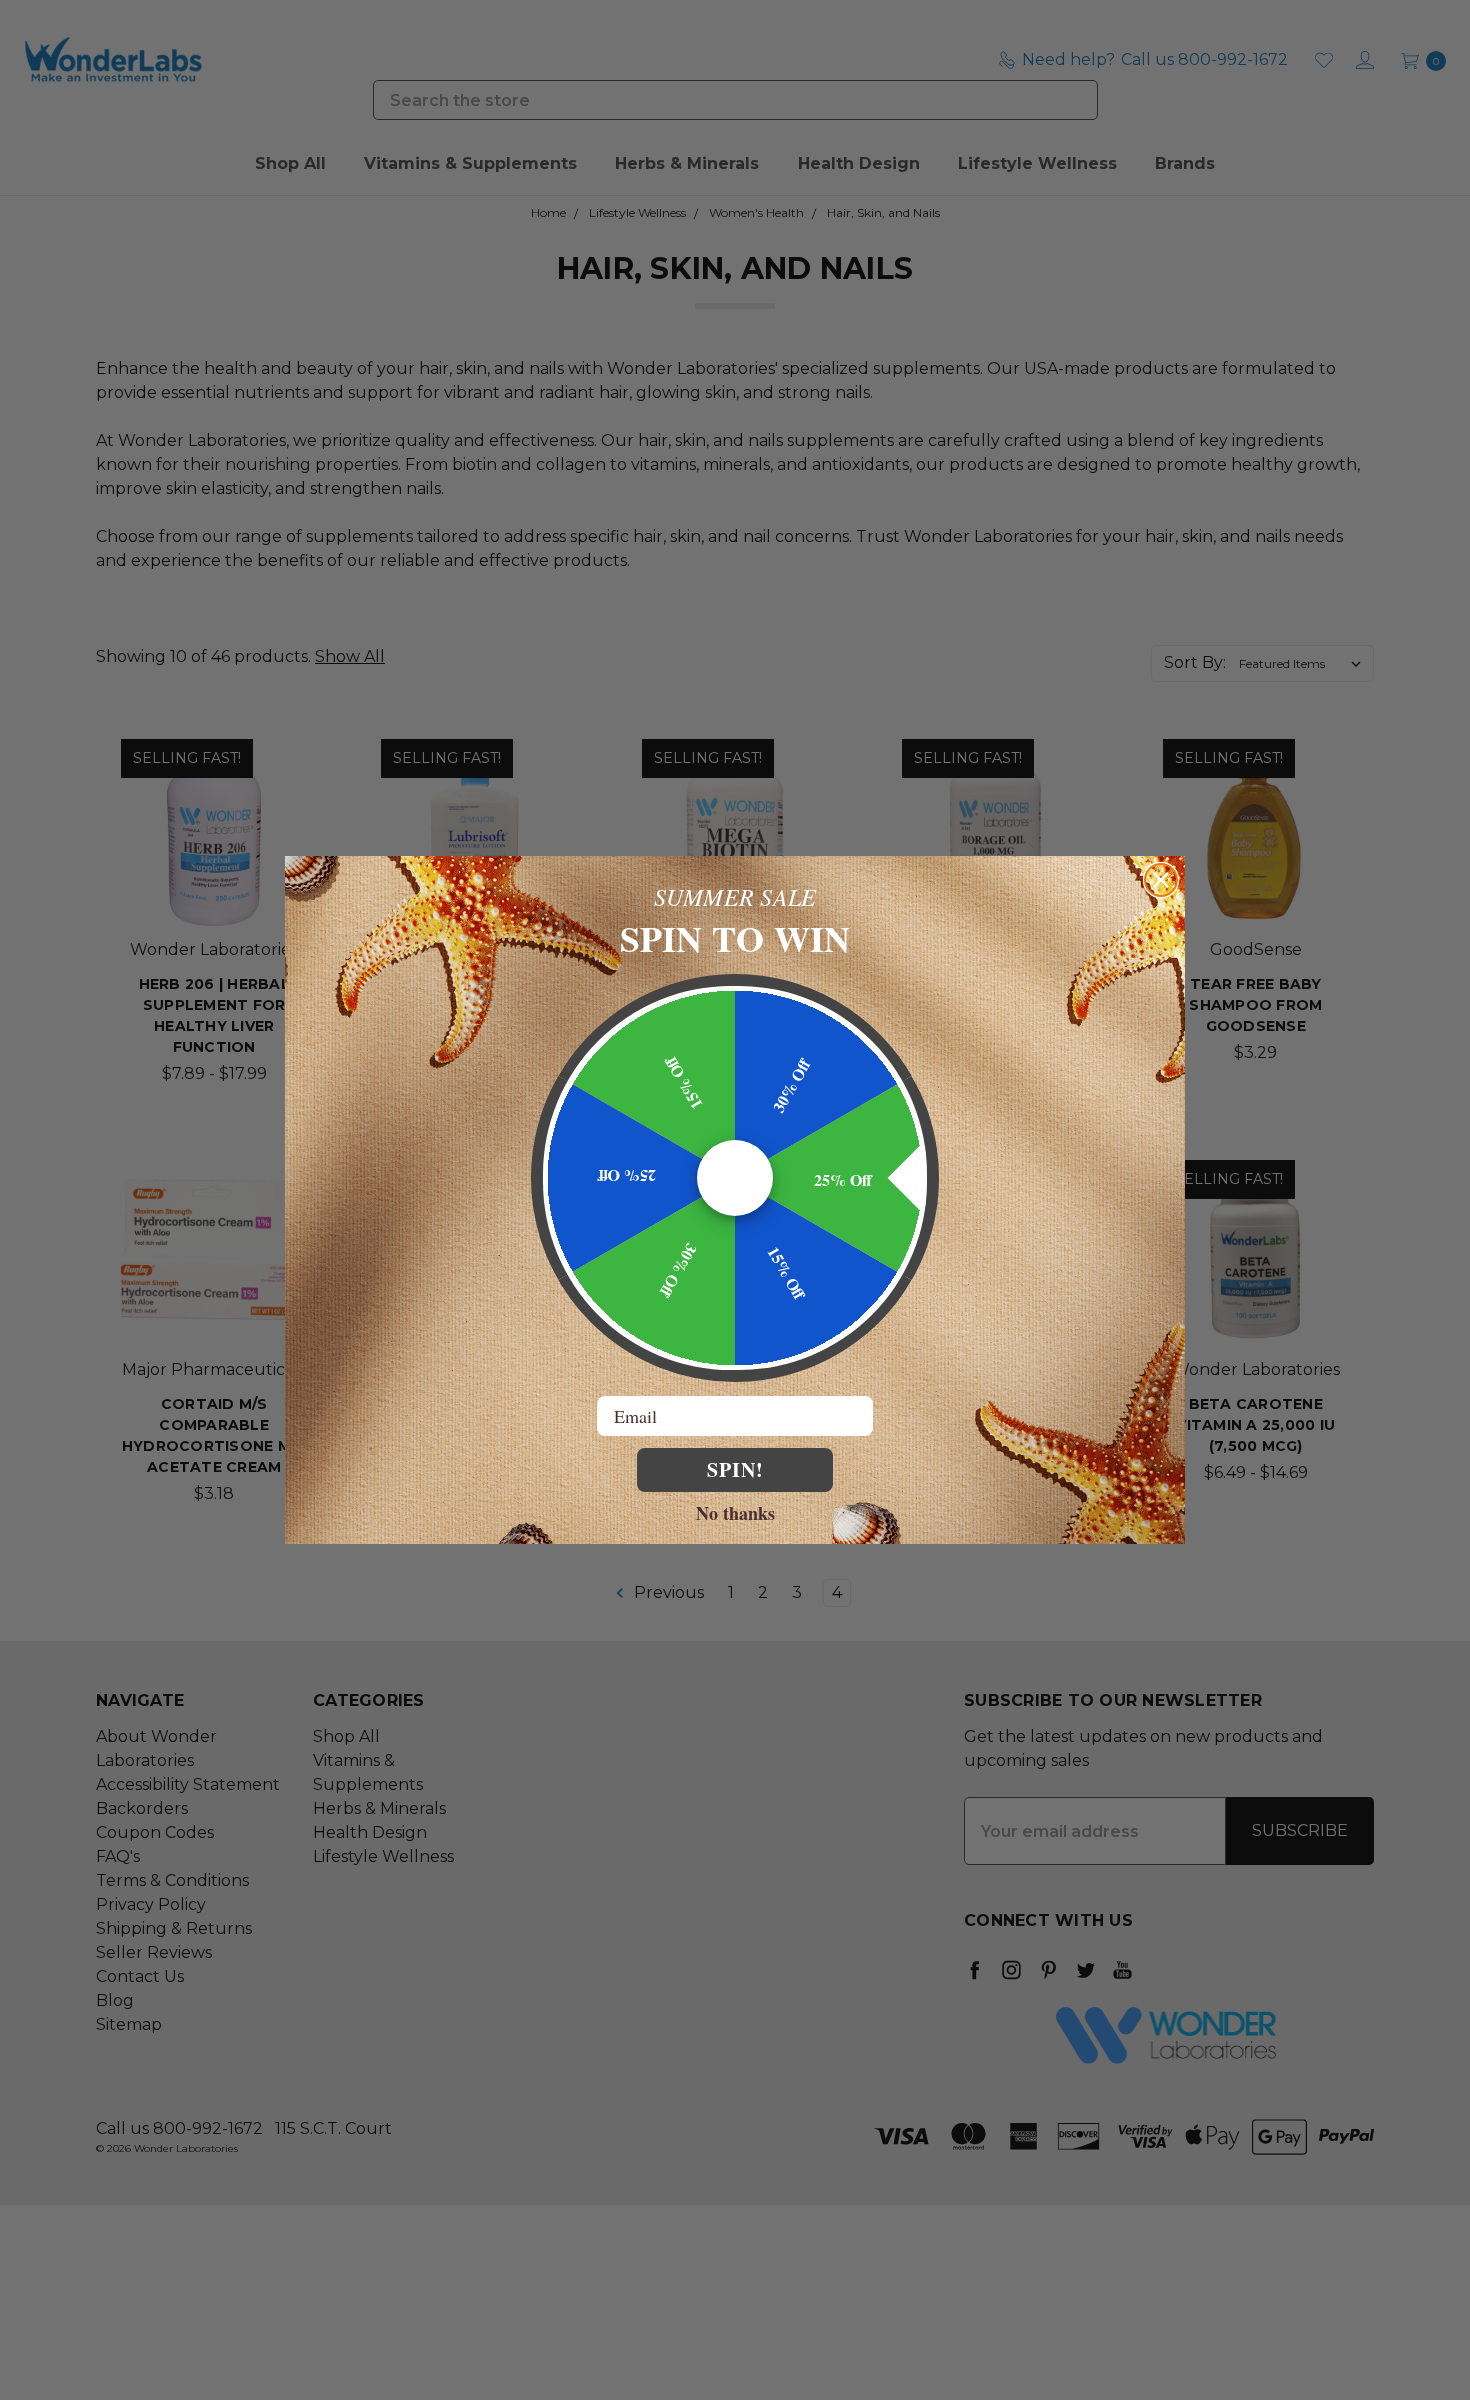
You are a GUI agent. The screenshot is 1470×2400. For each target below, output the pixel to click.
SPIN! (735, 1469)
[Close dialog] (1161, 880)
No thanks (735, 1512)
